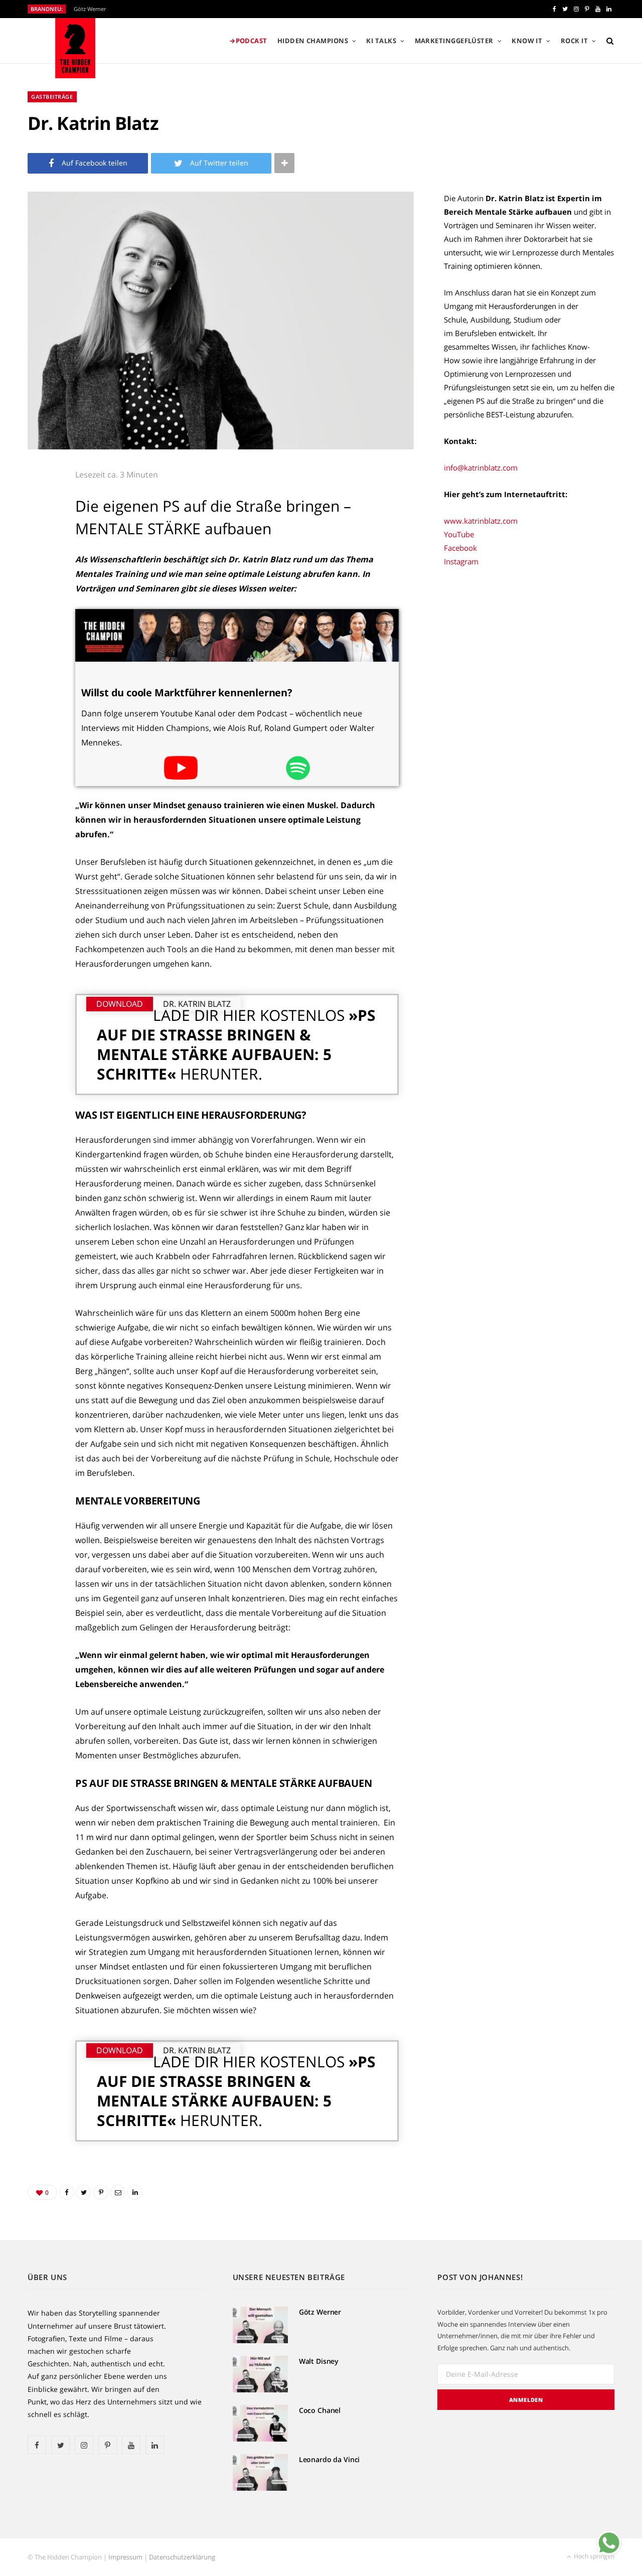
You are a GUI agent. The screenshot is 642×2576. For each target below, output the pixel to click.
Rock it (574, 41)
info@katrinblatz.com (481, 468)
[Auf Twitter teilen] (41, 533)
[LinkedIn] (41, 610)
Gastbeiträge (52, 97)
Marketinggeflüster (454, 41)
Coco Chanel (320, 2410)
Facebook (460, 548)
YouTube (459, 534)
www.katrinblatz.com (481, 521)
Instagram (461, 561)
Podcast (252, 41)
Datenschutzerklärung (182, 2557)
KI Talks (381, 41)
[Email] (41, 584)
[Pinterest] (41, 559)
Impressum (125, 2557)
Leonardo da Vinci (330, 2459)
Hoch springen (593, 2556)
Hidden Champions (313, 41)
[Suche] (608, 41)
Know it (527, 41)
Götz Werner (90, 9)
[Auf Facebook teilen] (41, 508)
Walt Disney (319, 2361)
